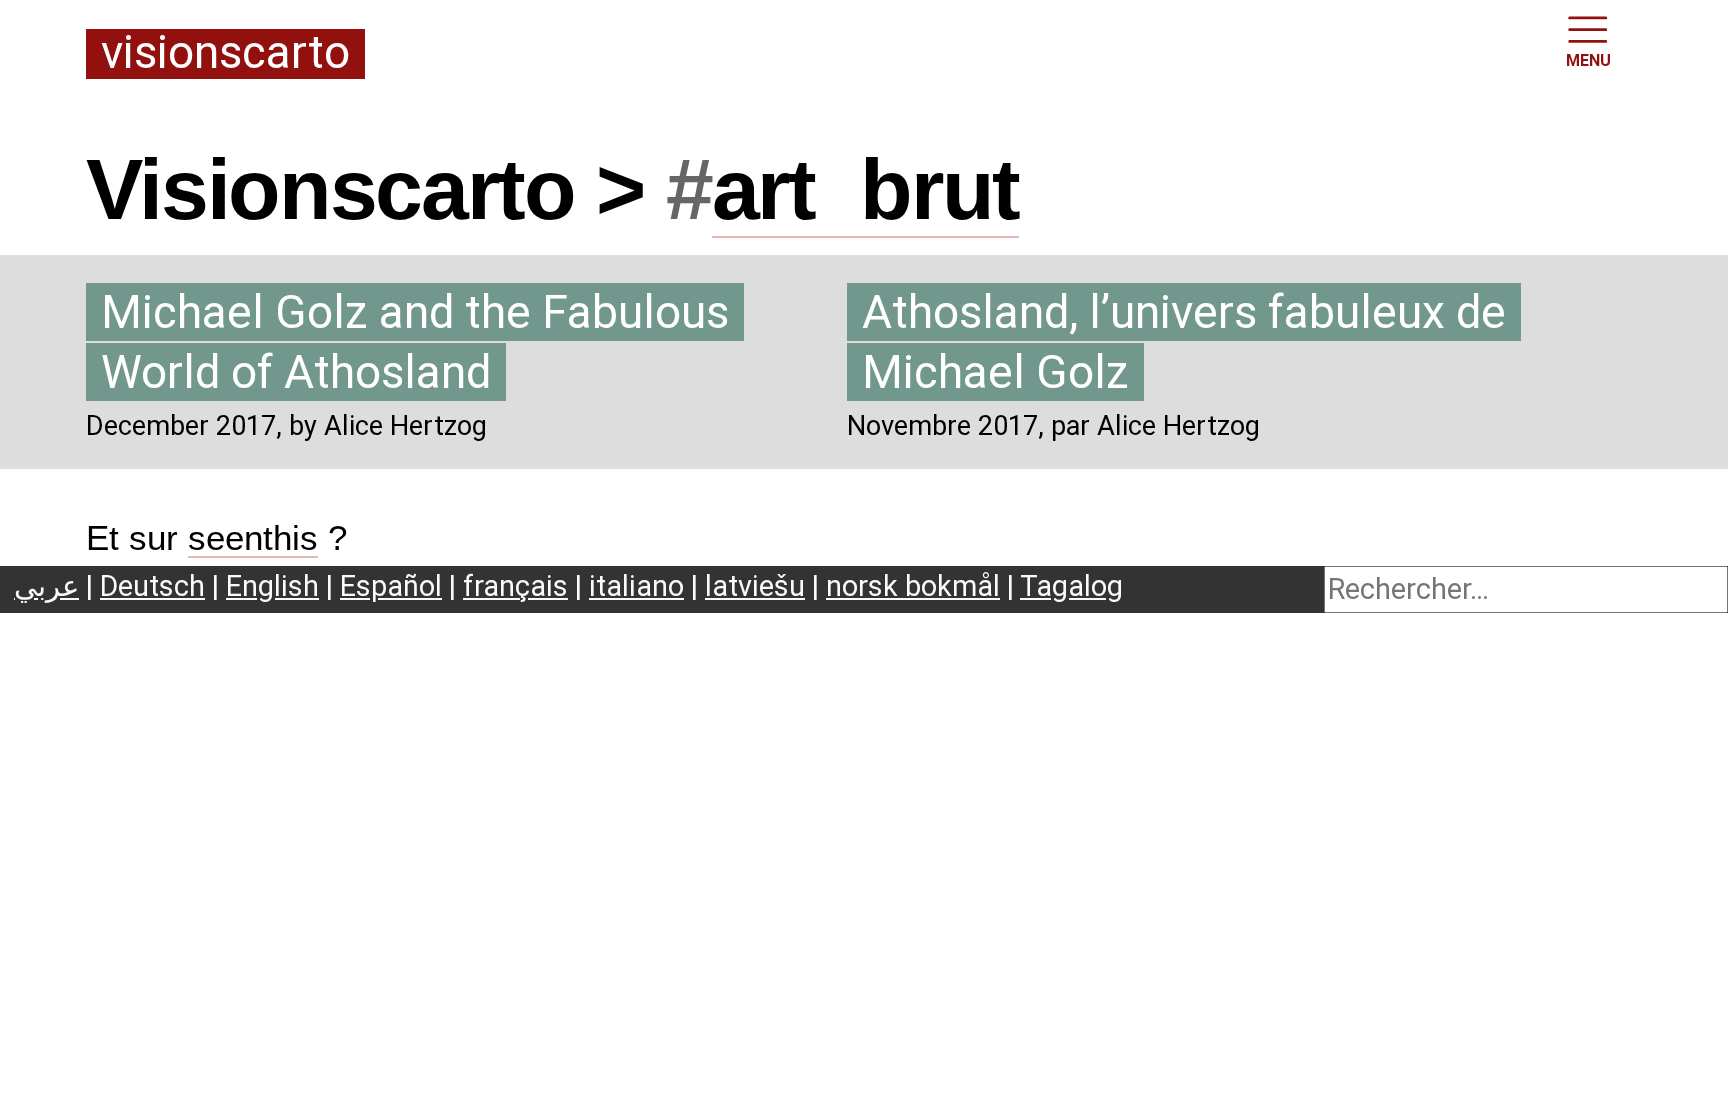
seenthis (253, 538)
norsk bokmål (913, 586)
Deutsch (152, 586)
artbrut (866, 189)
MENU (1588, 60)
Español (391, 586)
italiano (636, 586)
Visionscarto (225, 54)
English (272, 586)
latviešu (755, 586)
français (515, 586)
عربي (46, 586)
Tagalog (1071, 586)
